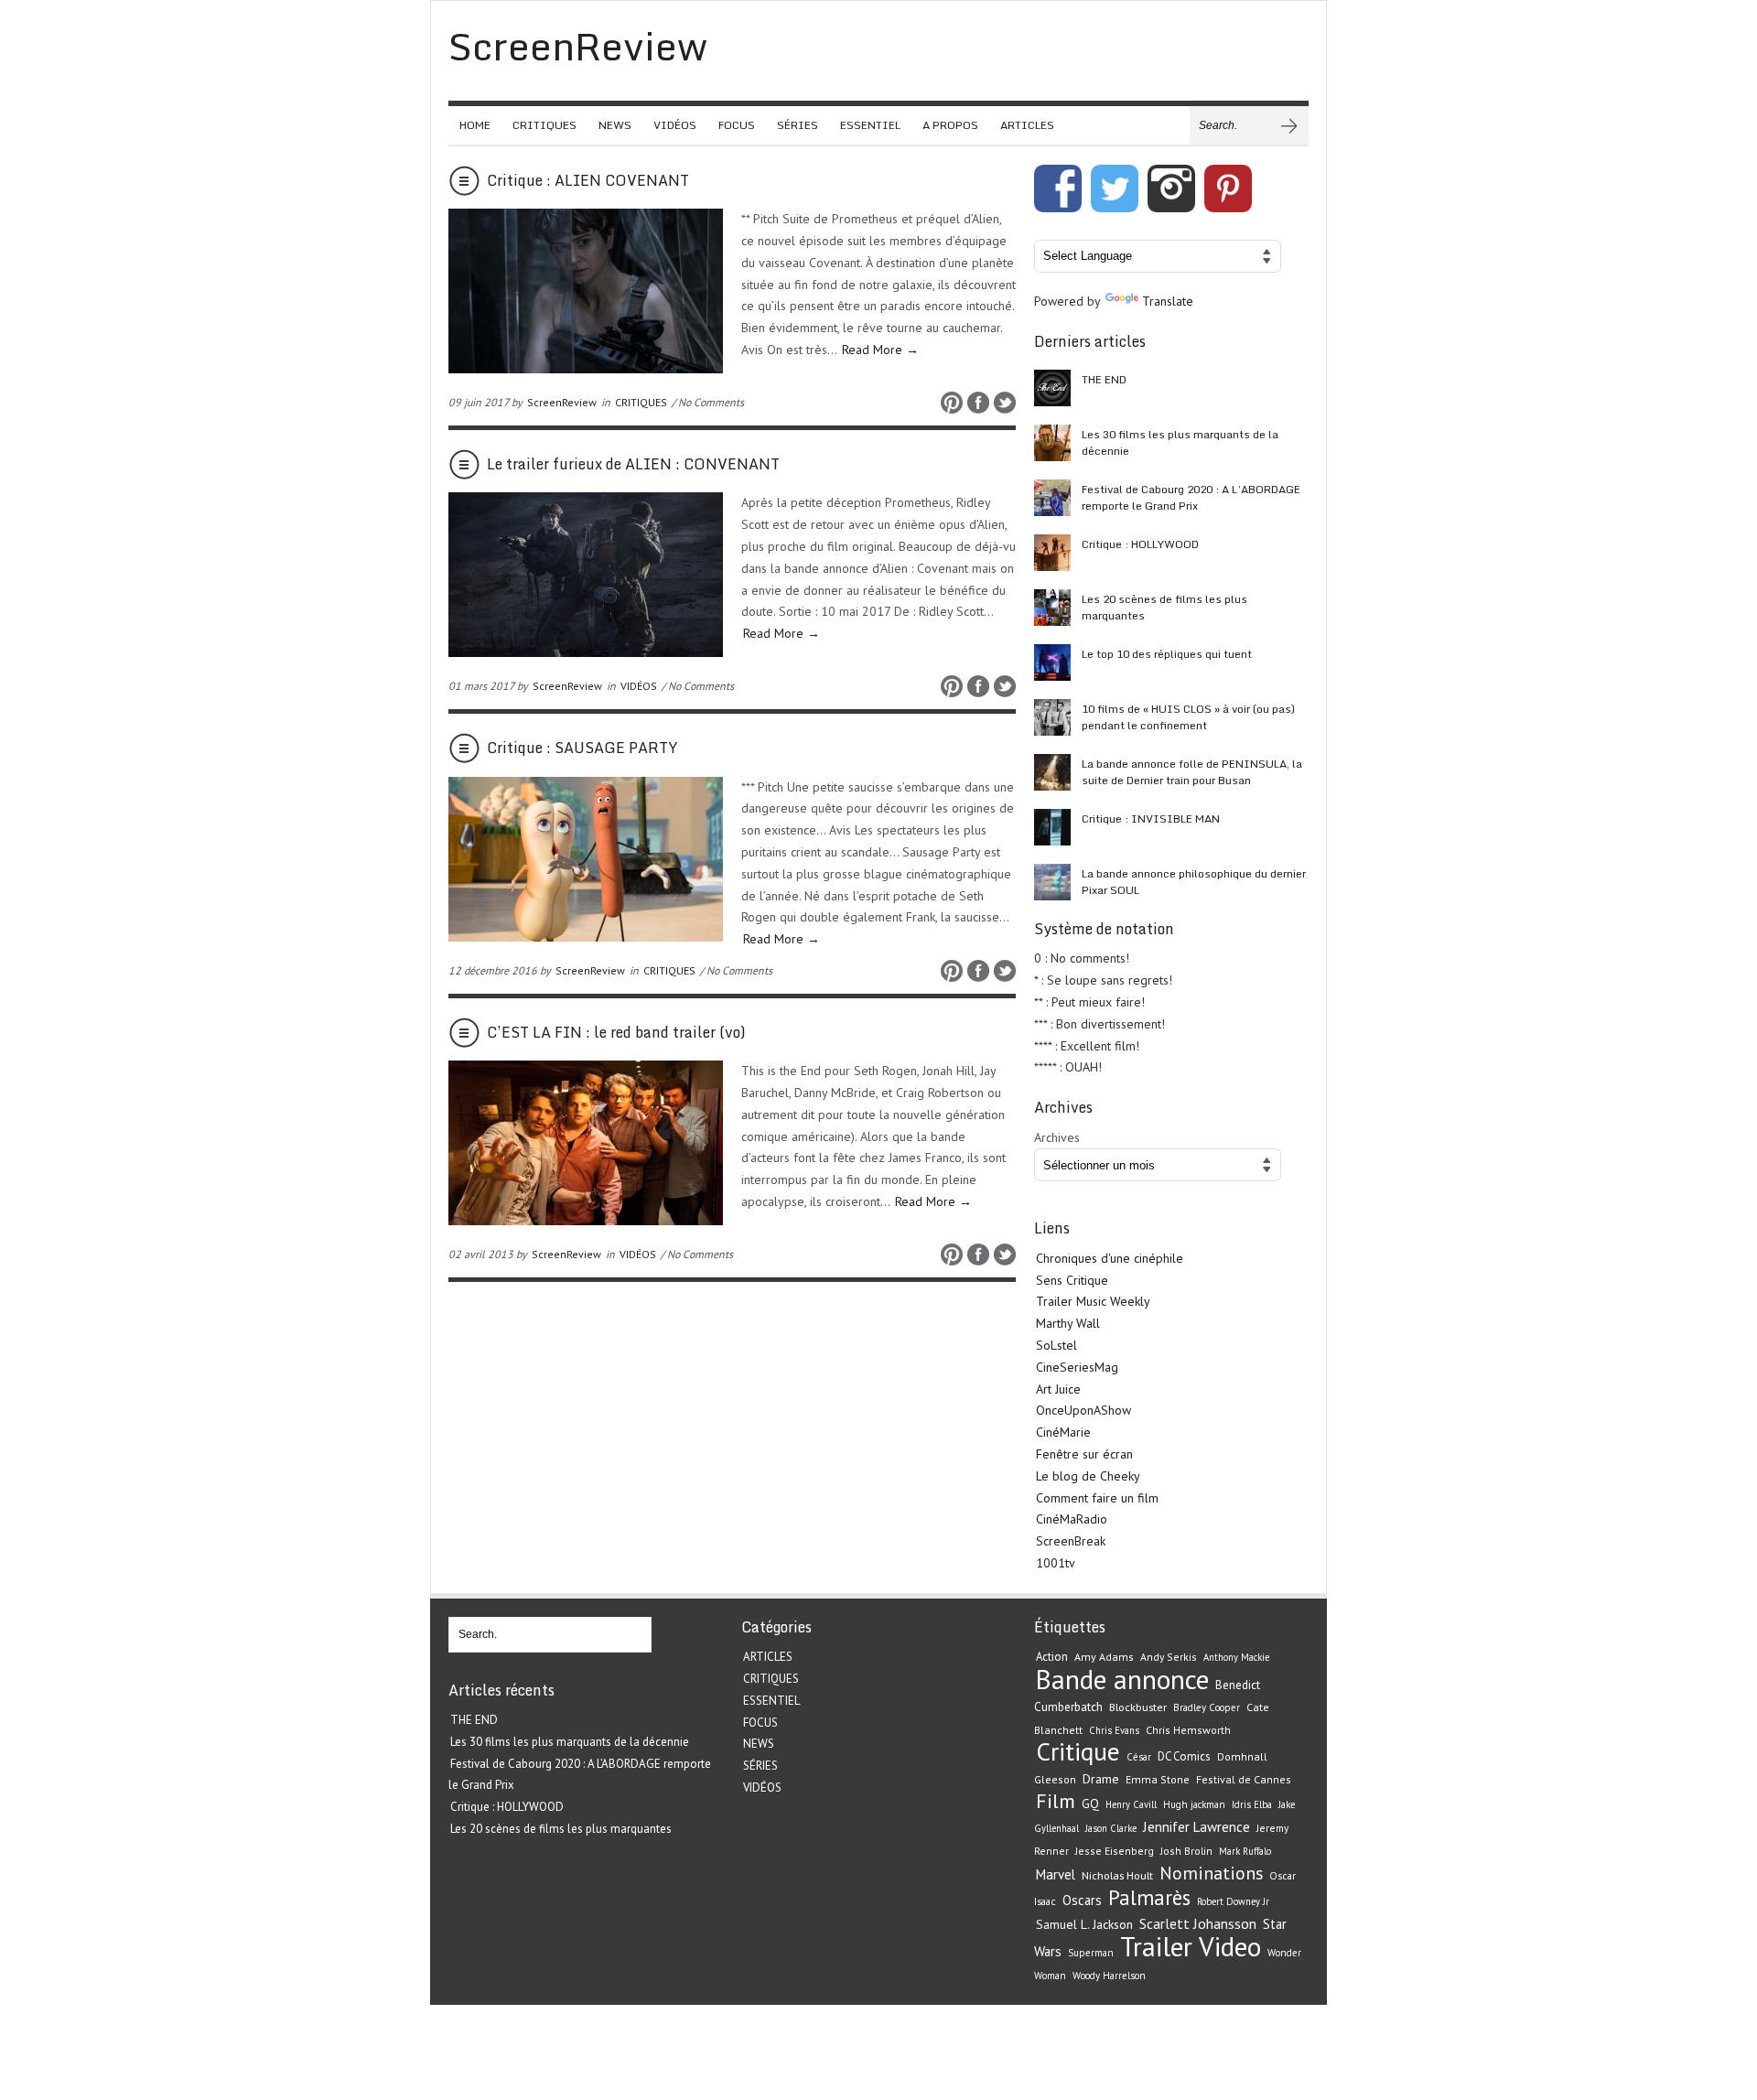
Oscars (1082, 1900)
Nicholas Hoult (1117, 1875)
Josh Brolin (1186, 1851)
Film (1056, 1801)
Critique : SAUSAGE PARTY (582, 748)
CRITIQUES (544, 125)
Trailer (1156, 1946)
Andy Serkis (1169, 1657)
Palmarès (1149, 1897)
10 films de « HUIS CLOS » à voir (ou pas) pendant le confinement (1188, 717)
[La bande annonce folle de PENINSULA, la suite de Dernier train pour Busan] (1052, 772)
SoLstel (1056, 1345)
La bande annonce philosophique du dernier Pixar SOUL (1194, 882)
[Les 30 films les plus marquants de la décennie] (1052, 443)
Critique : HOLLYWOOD (1140, 544)
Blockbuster (1138, 1707)
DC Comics (1184, 1756)
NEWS (615, 125)
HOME (475, 125)
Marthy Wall (1068, 1323)
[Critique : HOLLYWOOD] (1052, 553)
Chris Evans (1114, 1730)
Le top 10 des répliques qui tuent (1167, 654)
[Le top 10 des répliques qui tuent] (1052, 662)
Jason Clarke (1111, 1828)
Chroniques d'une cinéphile (1110, 1258)
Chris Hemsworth (1188, 1730)
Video (1230, 1946)
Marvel (1056, 1874)
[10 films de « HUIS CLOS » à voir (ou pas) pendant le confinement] (1052, 717)
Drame (1101, 1779)
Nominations (1211, 1873)
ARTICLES (1027, 125)
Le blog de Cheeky (1088, 1476)
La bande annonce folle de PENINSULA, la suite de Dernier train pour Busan (1192, 772)
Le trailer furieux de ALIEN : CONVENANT (633, 464)
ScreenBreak (1071, 1541)
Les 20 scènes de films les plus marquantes (1164, 607)
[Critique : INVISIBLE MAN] (1052, 827)
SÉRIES (798, 125)
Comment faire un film (1097, 1498)
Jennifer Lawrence (1196, 1827)
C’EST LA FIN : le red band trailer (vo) (616, 1032)
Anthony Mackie (1236, 1657)
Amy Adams (1104, 1657)
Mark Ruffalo (1245, 1851)
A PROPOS (950, 125)
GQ (1090, 1804)
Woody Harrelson (1109, 1976)
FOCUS (737, 125)
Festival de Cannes (1244, 1779)
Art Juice (1058, 1389)
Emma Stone (1158, 1779)
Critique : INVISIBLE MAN (1151, 818)
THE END (1104, 379)
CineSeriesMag (1077, 1367)
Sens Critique (1072, 1280)
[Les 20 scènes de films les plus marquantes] (1052, 608)
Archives (1057, 1137)
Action (1052, 1657)
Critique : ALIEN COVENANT (588, 180)
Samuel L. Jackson (1084, 1924)
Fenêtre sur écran (1084, 1454)
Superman (1091, 1953)
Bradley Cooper (1207, 1707)
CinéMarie (1063, 1432)
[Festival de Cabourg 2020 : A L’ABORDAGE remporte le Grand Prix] (1052, 498)
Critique (1078, 1751)
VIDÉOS (675, 125)
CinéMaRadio (1072, 1519)
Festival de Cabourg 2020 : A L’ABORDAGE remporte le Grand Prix (1191, 497)
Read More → (880, 350)
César (1139, 1757)
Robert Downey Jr (1233, 1901)
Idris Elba (1252, 1804)
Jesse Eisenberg (1115, 1851)
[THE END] (1052, 388)
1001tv (1056, 1563)
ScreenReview (562, 402)
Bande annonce (1122, 1679)
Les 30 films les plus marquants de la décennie (1180, 442)
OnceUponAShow (1083, 1410)
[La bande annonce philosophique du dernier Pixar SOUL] (1052, 882)
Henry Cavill (1131, 1804)
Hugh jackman (1194, 1804)
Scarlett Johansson (1198, 1923)
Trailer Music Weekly (1093, 1301)
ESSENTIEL (870, 125)
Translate (1168, 301)
